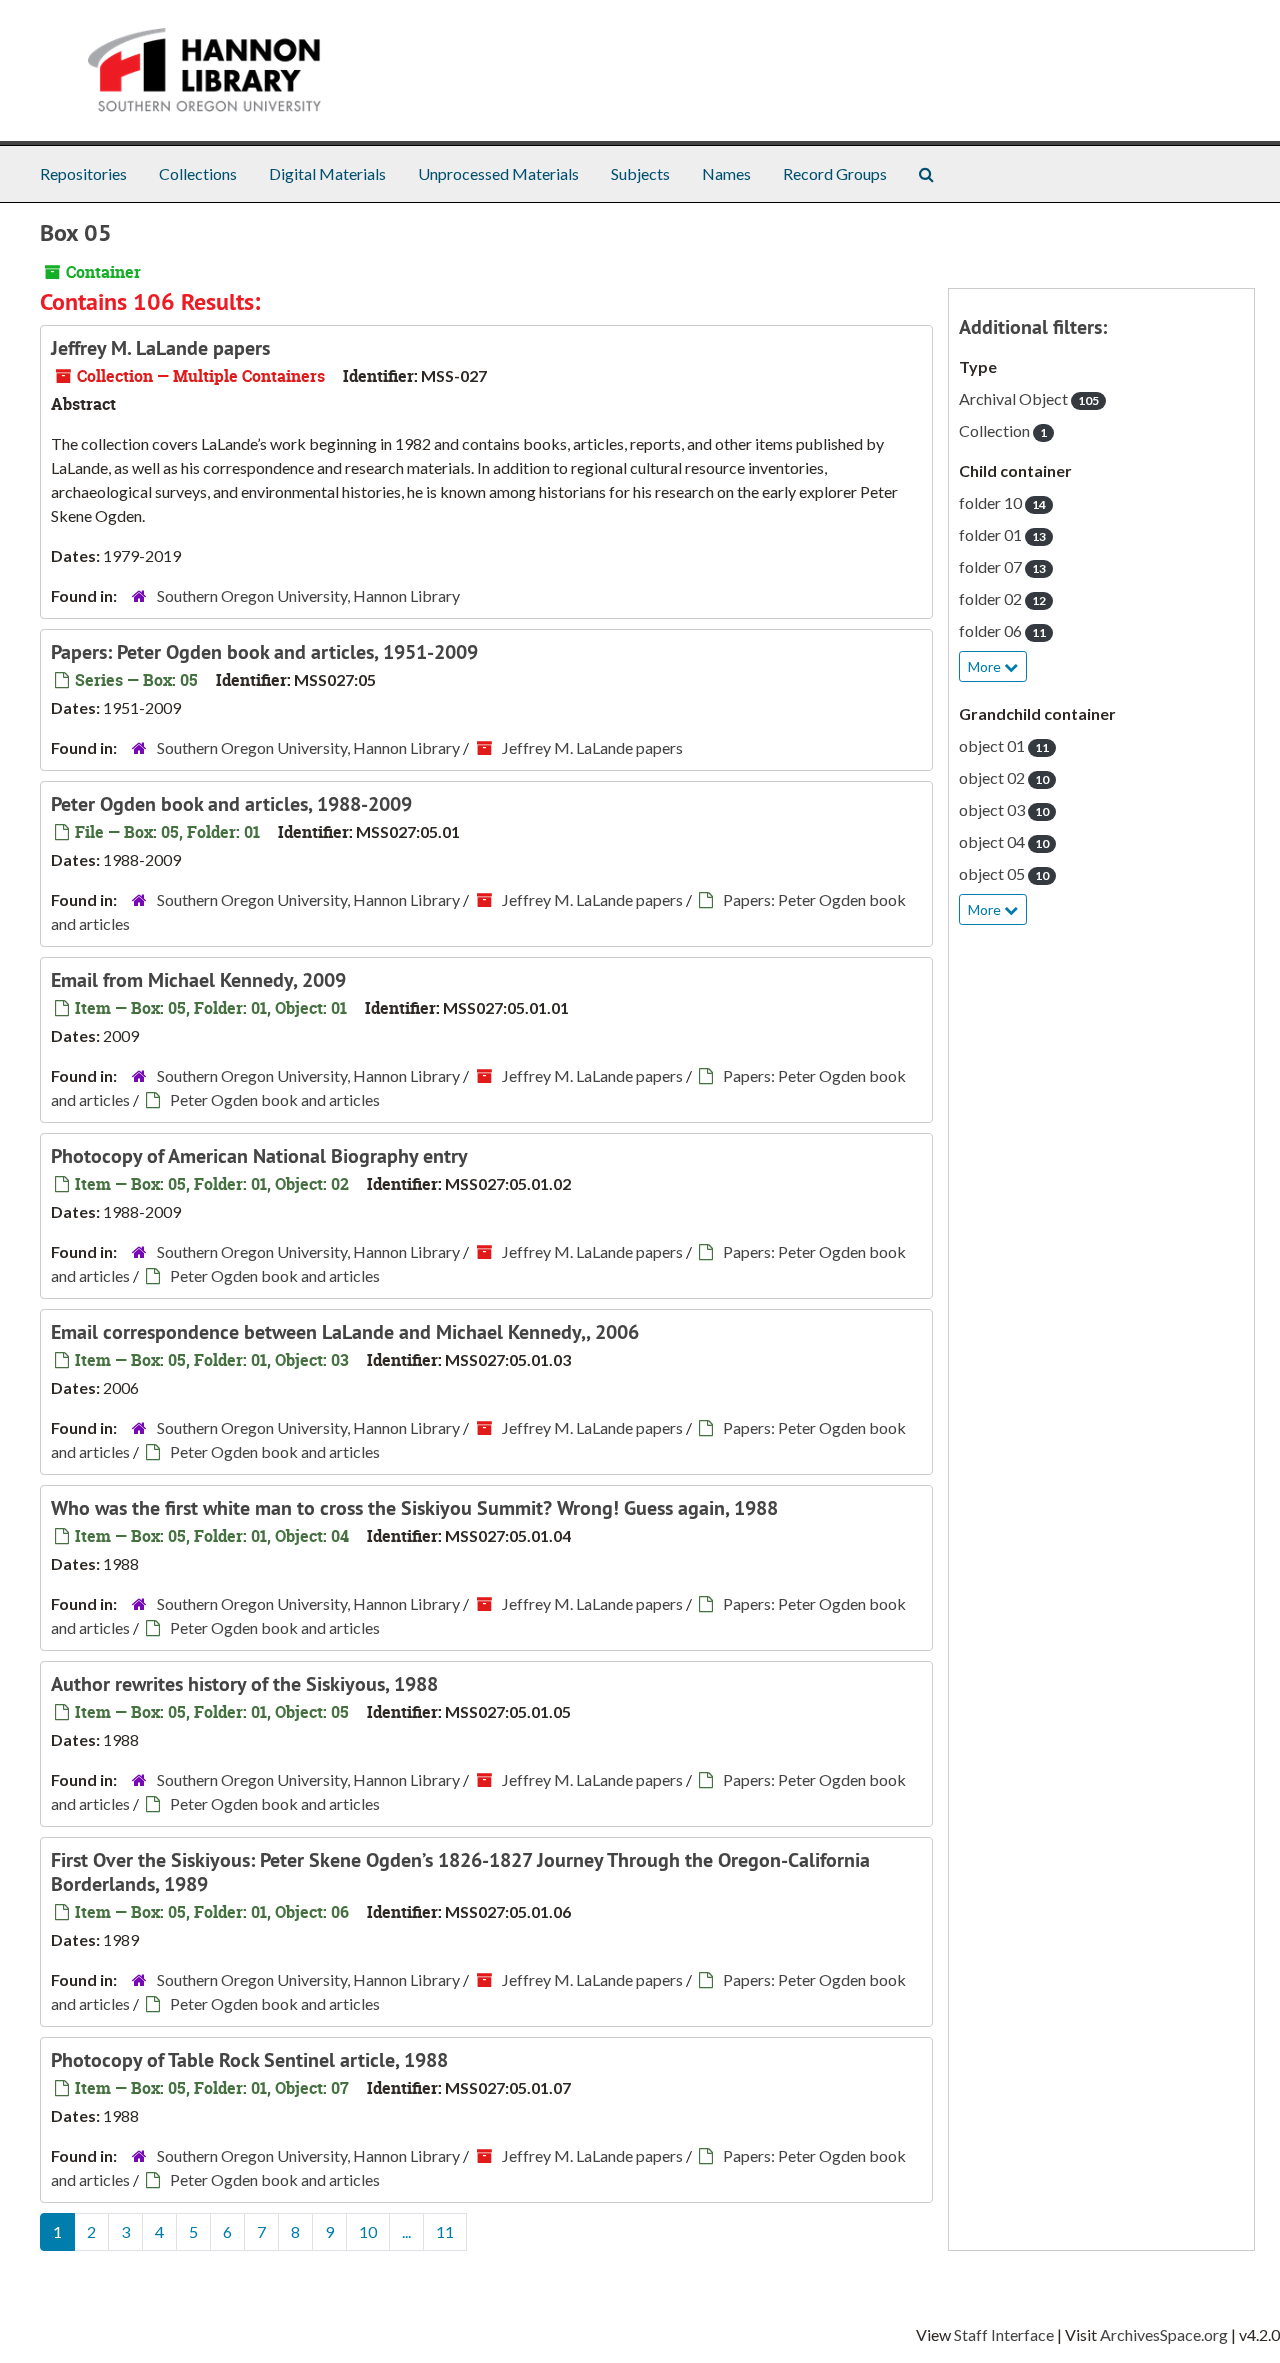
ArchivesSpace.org (1164, 2334)
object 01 (1004, 745)
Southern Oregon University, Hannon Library (308, 595)
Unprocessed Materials (498, 173)
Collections (198, 173)
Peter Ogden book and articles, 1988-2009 (231, 804)
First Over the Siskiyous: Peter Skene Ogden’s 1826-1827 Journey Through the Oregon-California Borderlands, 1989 (460, 1872)
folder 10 (1002, 502)
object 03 (1004, 809)
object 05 (1004, 873)
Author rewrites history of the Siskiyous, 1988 (244, 1684)
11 (445, 2231)
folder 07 (1002, 566)
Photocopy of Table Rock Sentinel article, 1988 (249, 2060)
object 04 (1004, 841)
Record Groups (835, 173)
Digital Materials (327, 173)
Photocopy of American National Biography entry (259, 1156)
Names (726, 173)
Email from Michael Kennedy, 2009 (198, 980)
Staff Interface (1004, 2334)
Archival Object (1029, 398)
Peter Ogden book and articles (275, 1099)
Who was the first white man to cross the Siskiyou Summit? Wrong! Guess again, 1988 (414, 1508)
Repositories (83, 173)
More (986, 666)
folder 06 (1002, 630)
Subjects (640, 173)
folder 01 (1002, 534)
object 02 (1004, 777)
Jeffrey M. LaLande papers (160, 348)
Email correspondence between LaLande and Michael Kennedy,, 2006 (345, 1332)
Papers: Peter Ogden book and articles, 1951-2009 (264, 652)
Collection (1003, 430)
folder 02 (1002, 598)
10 (368, 2231)
